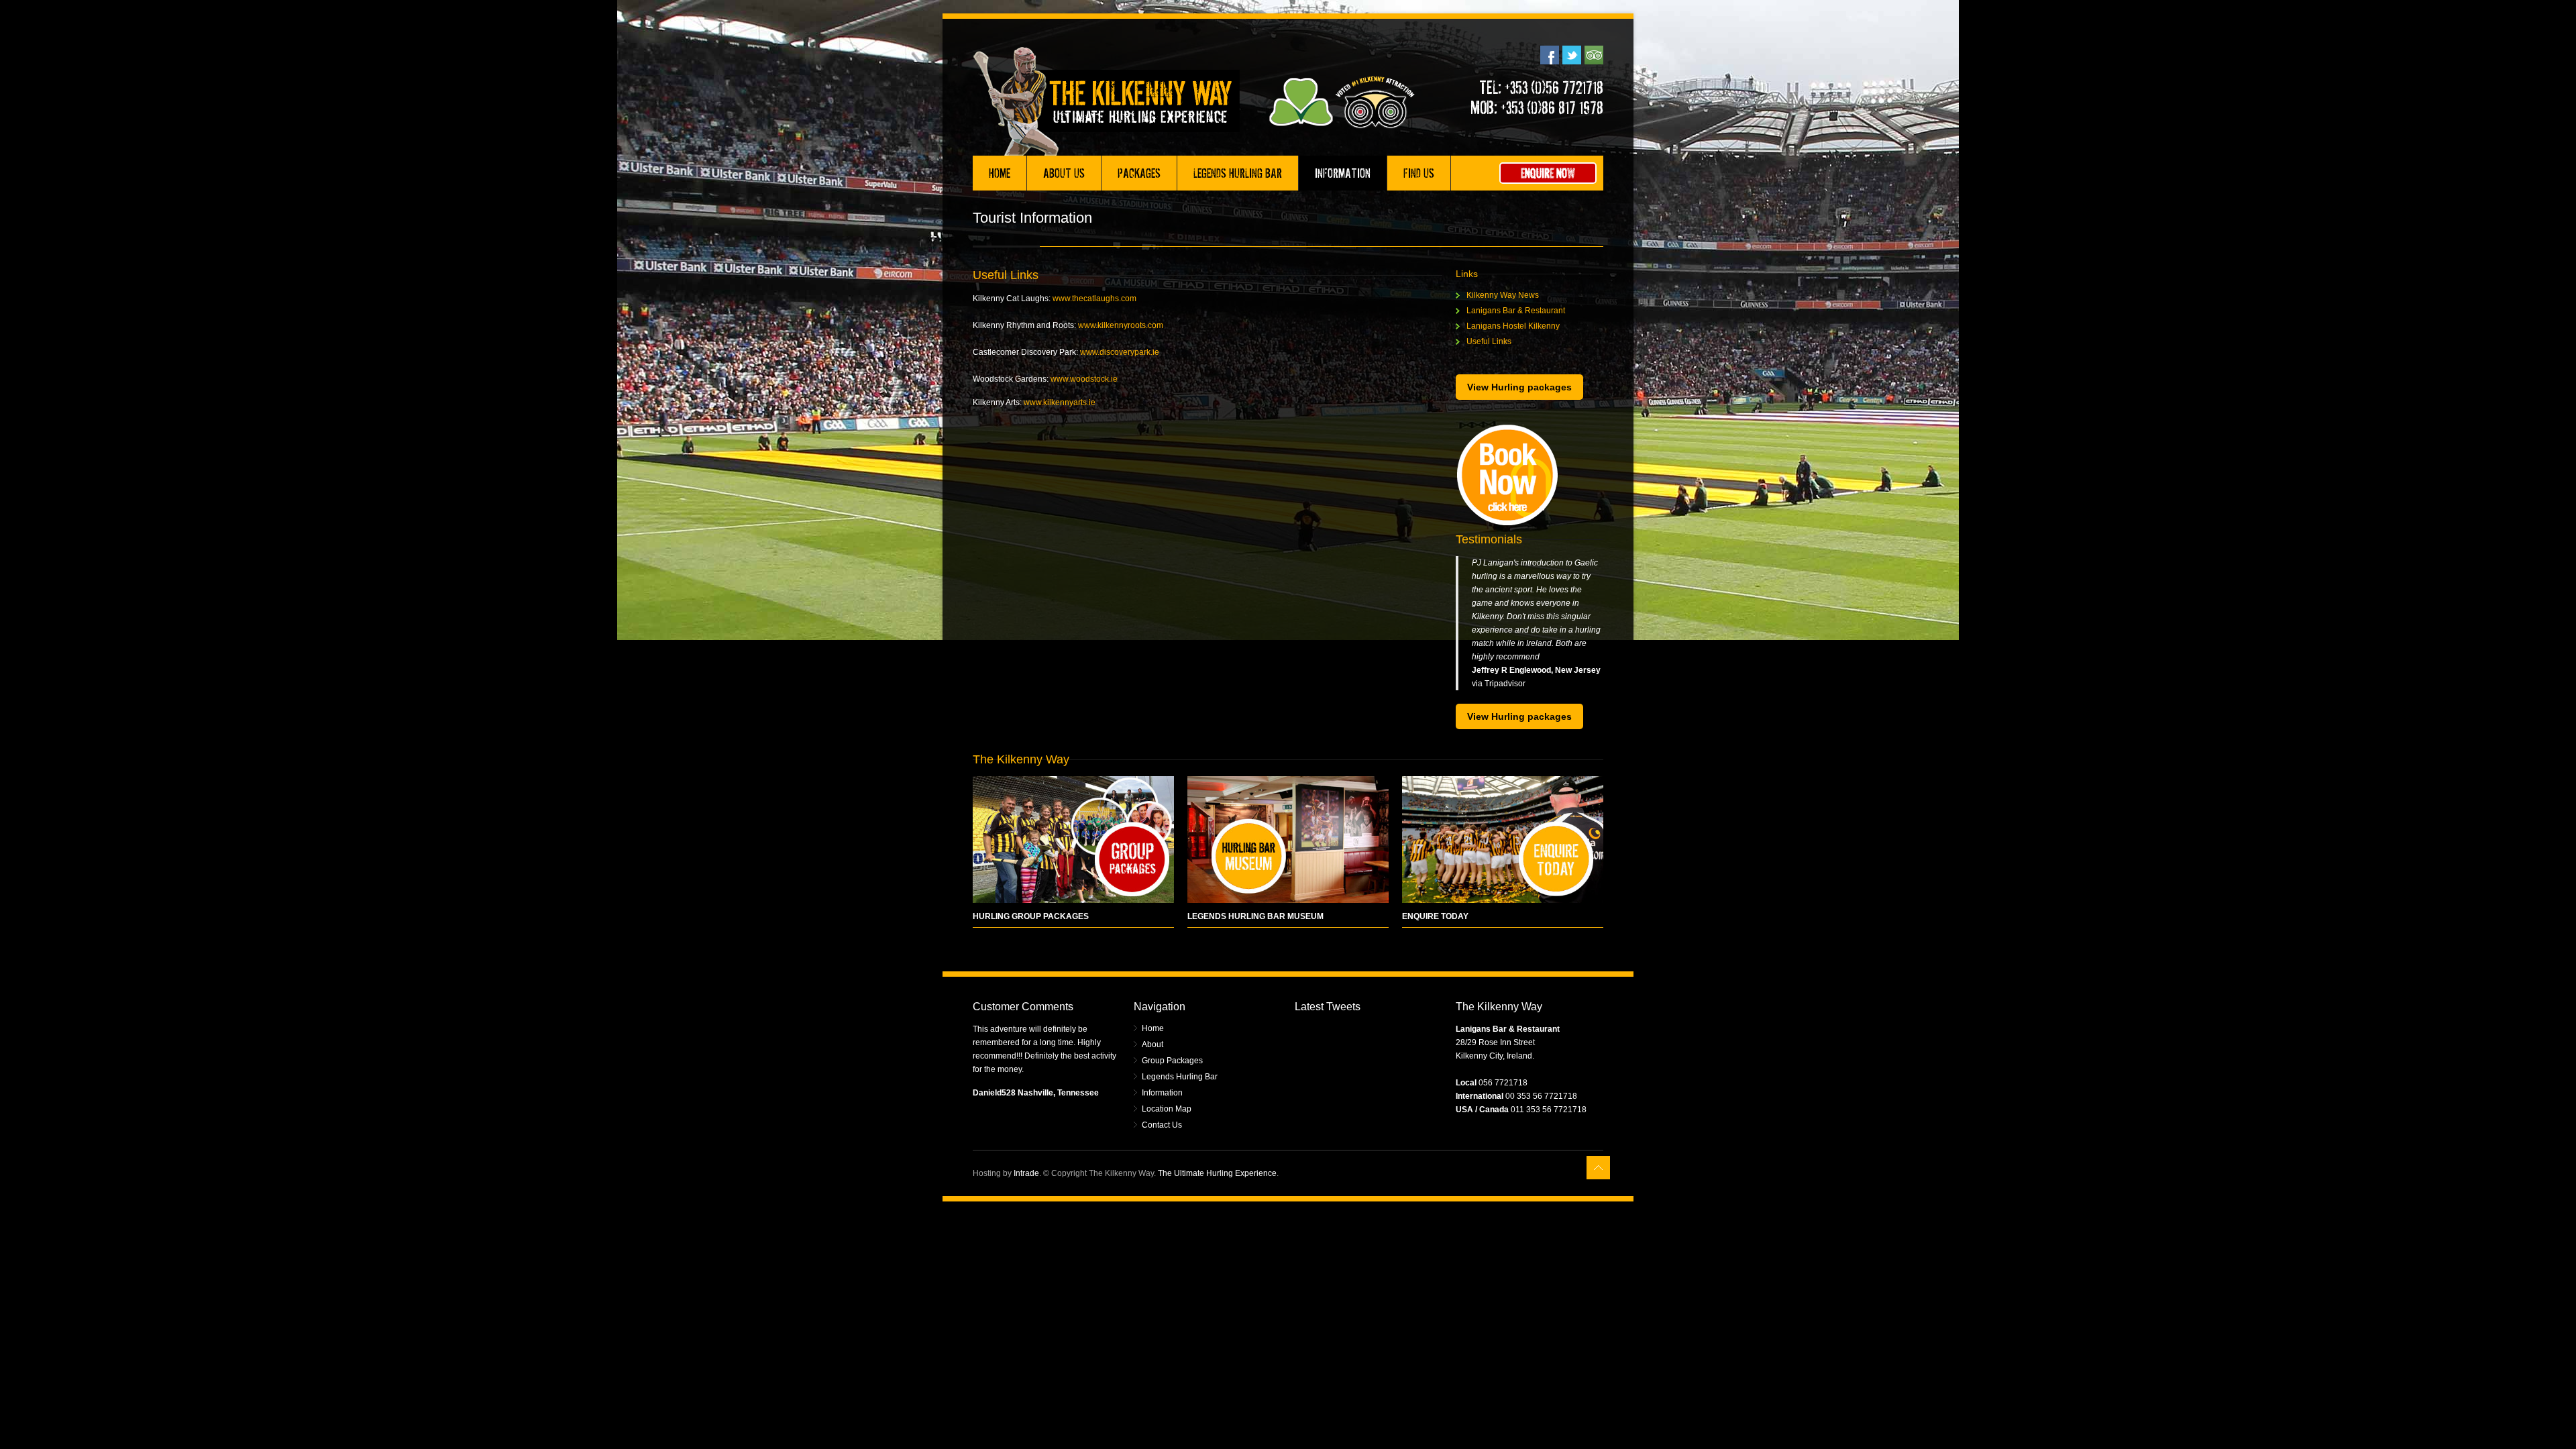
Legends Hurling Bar (1238, 173)
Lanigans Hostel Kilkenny (1513, 326)
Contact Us (1162, 1125)
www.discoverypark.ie (1120, 352)
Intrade (1026, 1173)
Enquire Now (1548, 173)
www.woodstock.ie (1084, 379)
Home (1000, 173)
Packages (1139, 173)
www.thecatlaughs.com (1094, 299)
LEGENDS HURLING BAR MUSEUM (1255, 916)
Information (1343, 173)
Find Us (1419, 173)
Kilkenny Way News (1503, 295)
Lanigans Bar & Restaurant (1516, 311)
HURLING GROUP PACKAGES (1031, 916)
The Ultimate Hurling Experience (1217, 1173)
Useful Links (1489, 341)
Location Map (1167, 1109)
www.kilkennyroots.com (1121, 325)
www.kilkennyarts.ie (1060, 402)
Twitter (1572, 55)
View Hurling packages (1519, 387)
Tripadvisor (1594, 55)
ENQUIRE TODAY (1435, 916)
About (1152, 1044)
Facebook (1550, 55)
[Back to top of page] (1598, 1168)
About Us (1064, 173)
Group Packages (1172, 1061)
